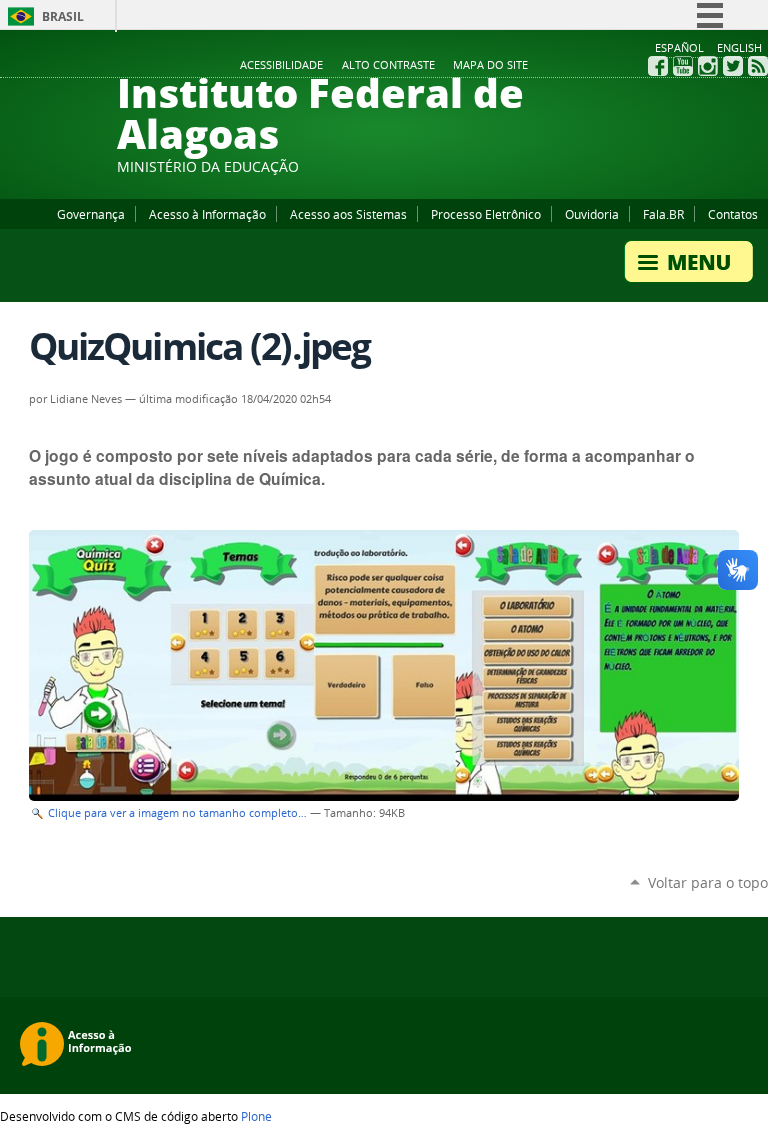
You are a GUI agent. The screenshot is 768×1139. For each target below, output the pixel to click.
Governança (91, 214)
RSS (758, 66)
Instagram (708, 66)
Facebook (658, 66)
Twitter (733, 66)
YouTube (683, 66)
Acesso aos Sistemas (348, 214)
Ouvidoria (592, 214)
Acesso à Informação (207, 214)
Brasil (63, 16)
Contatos (733, 214)
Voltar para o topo (708, 882)
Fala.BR (663, 214)
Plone (256, 1116)
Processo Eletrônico (486, 214)
